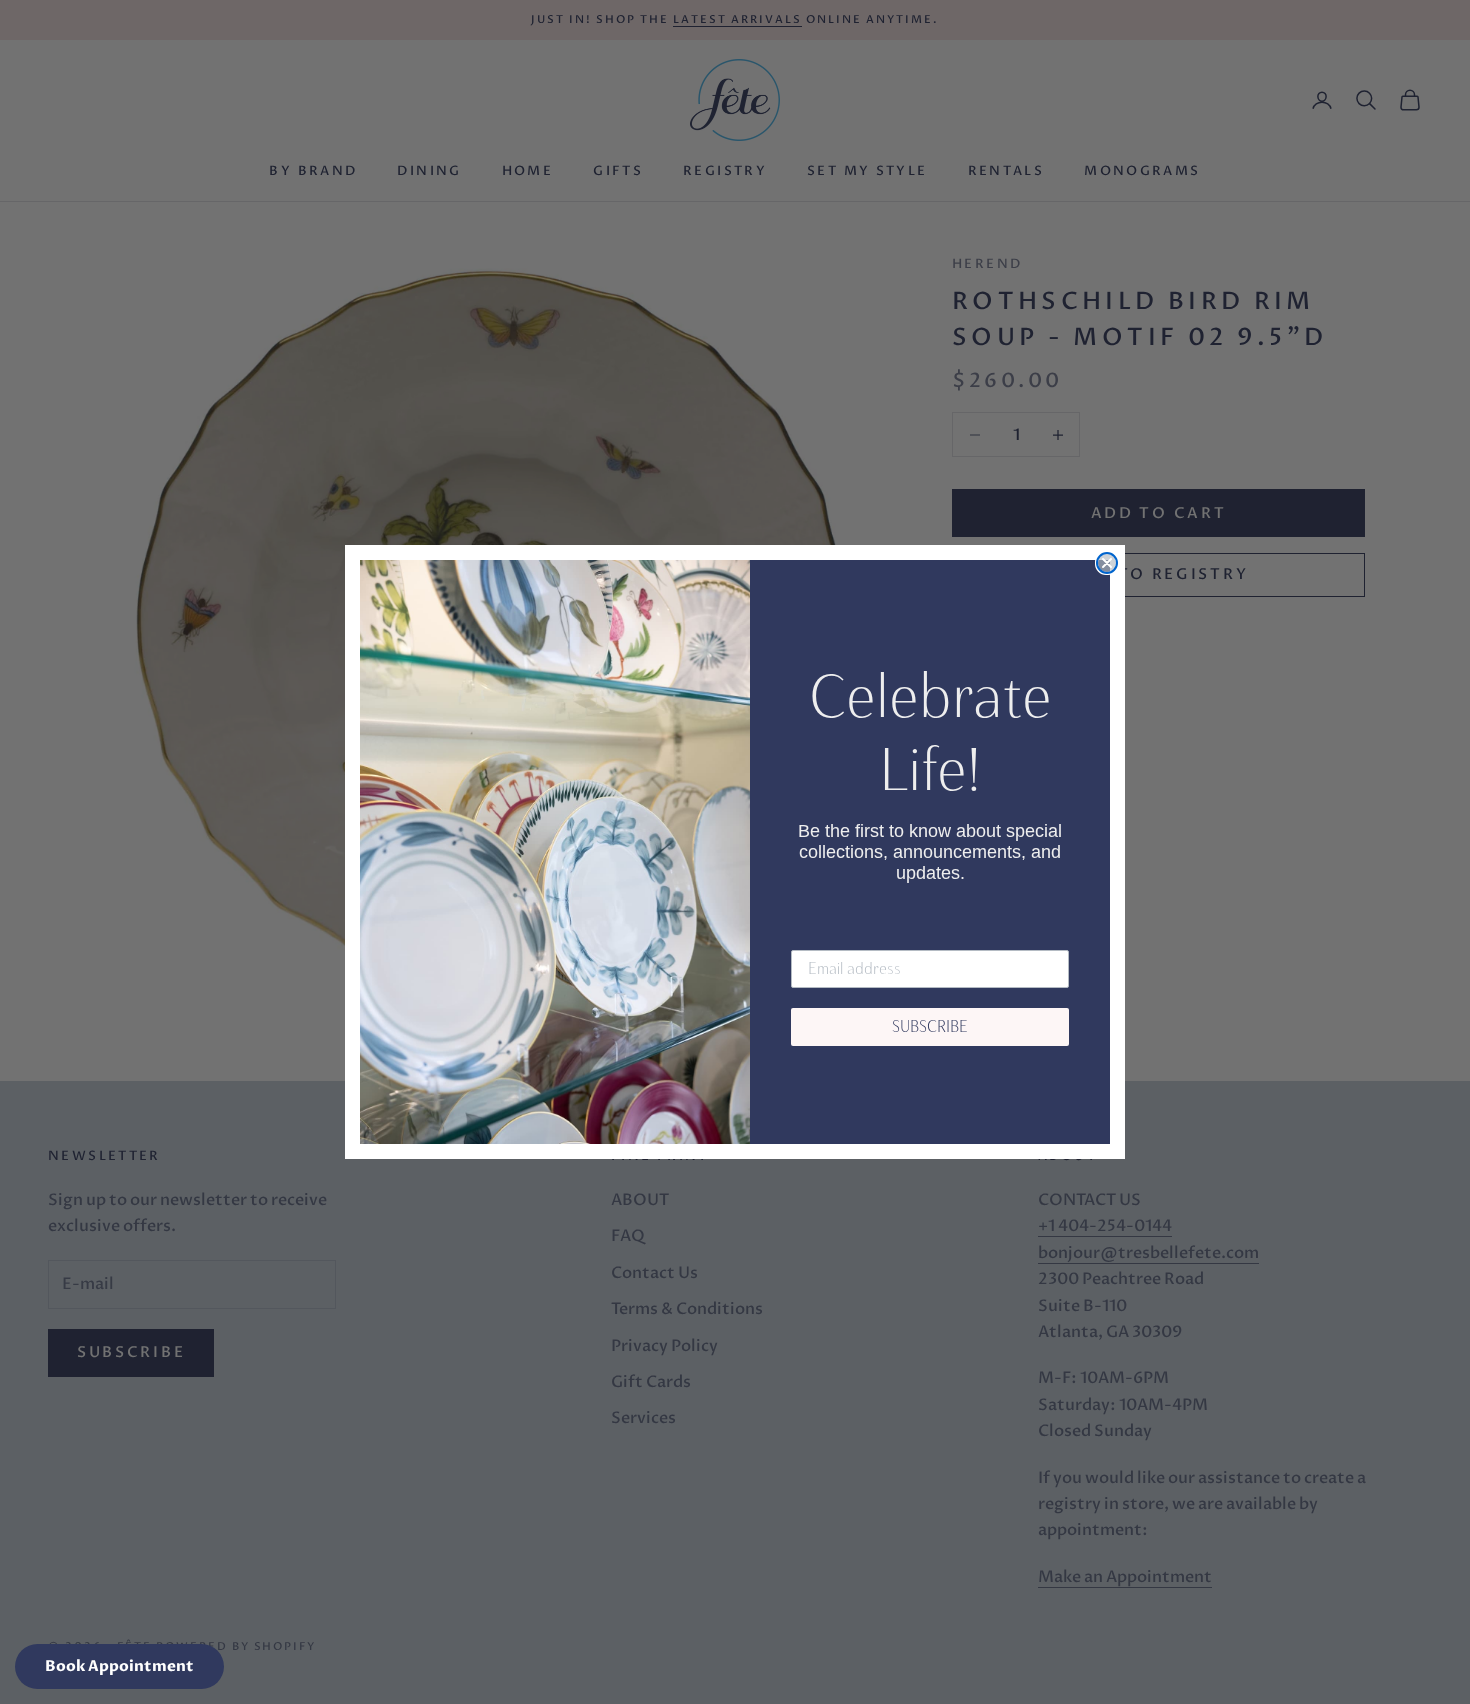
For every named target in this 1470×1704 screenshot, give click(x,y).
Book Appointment (119, 1666)
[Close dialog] (1107, 563)
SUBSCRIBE (930, 1026)
